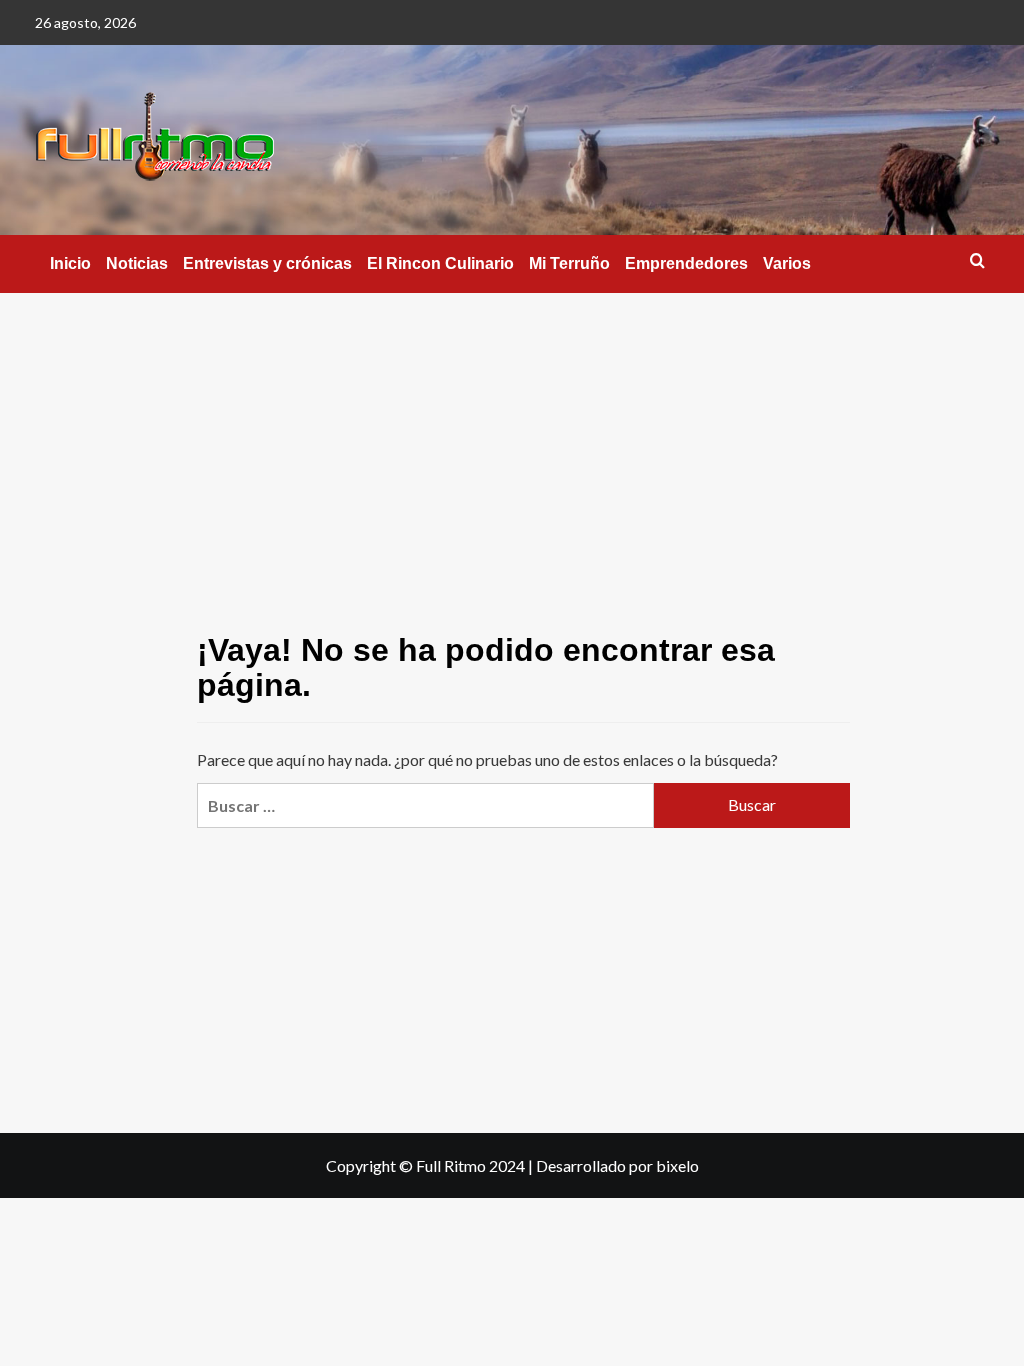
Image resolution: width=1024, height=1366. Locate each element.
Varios (787, 263)
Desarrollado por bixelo (617, 1165)
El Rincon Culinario (440, 263)
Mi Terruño (569, 263)
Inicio (70, 263)
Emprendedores (686, 263)
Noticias (137, 263)
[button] (977, 260)
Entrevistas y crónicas (267, 263)
